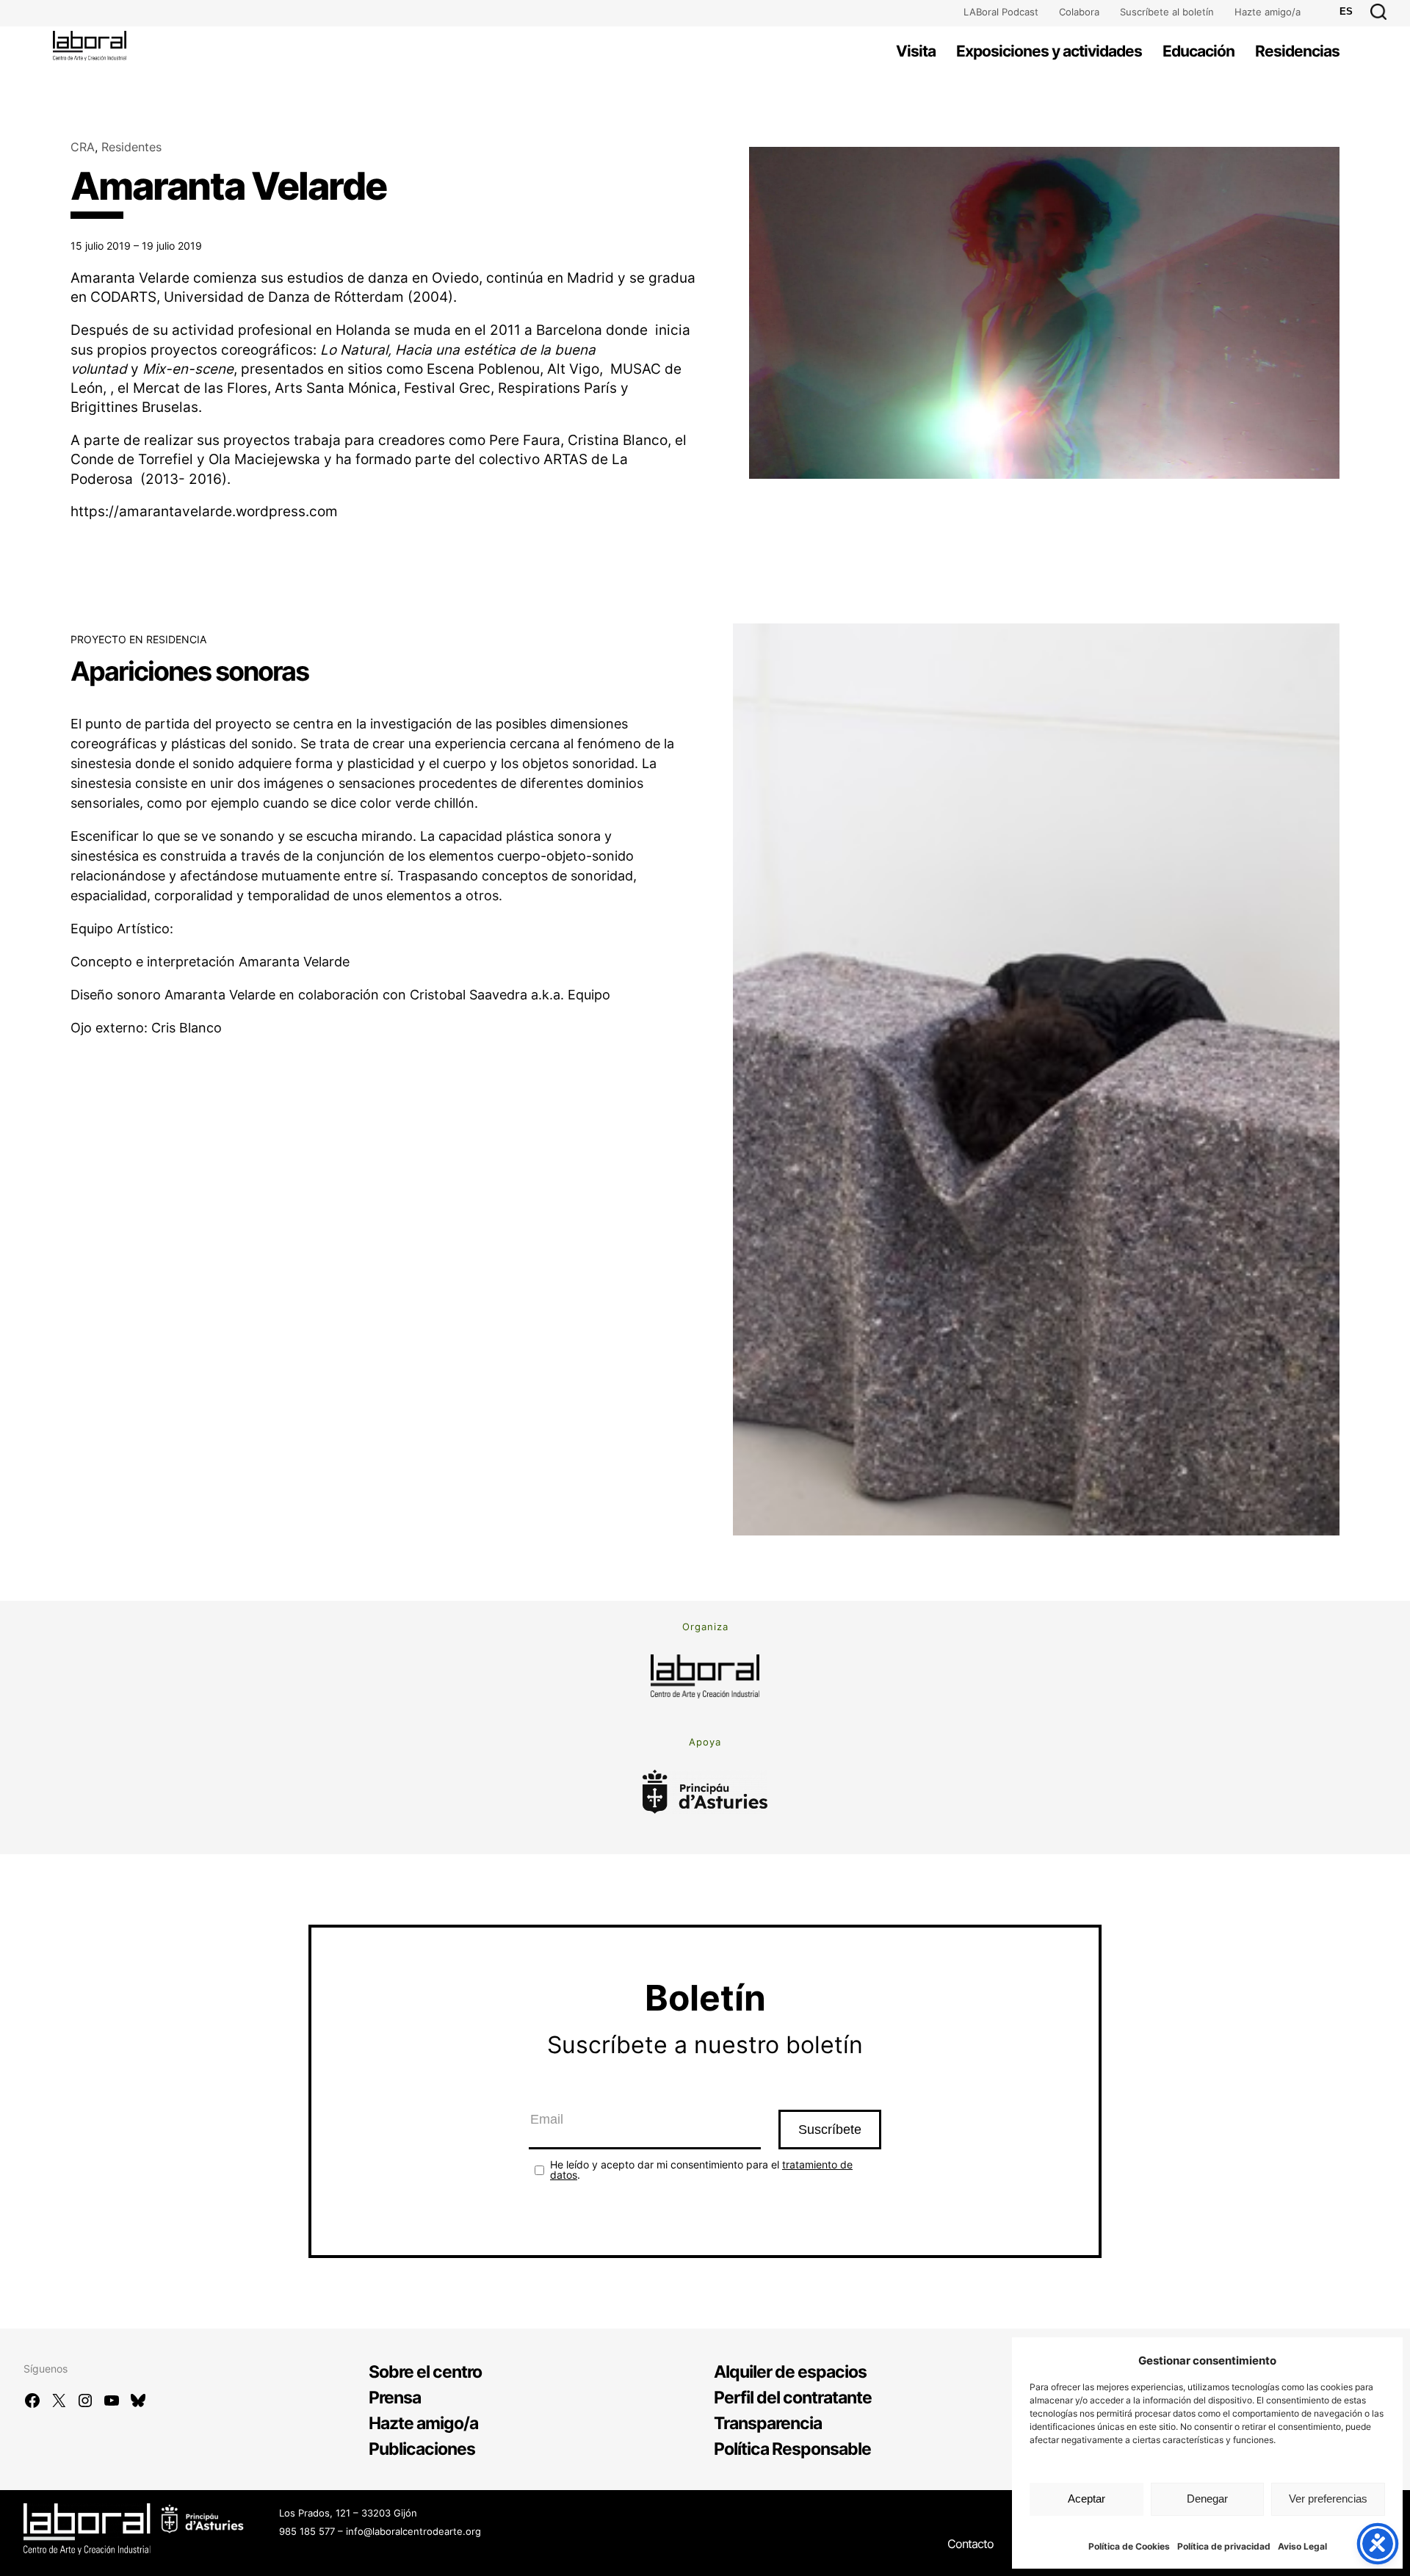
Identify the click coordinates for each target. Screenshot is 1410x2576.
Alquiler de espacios (790, 2372)
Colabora (1079, 12)
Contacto (970, 2544)
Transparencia (768, 2423)
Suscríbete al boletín (1167, 12)
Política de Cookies (1129, 2546)
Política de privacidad (1224, 2546)
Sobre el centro (425, 2372)
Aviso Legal (1302, 2546)
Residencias (1297, 51)
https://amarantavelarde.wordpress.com (204, 511)
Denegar (1207, 2499)
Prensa (395, 2398)
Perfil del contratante (793, 2398)
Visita (916, 51)
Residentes (131, 147)
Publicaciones (422, 2449)
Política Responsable (792, 2449)
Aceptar (1087, 2499)
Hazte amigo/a (1268, 12)
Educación (1198, 51)
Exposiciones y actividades (1049, 51)
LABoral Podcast (1001, 12)
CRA (83, 147)
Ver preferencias (1328, 2499)
